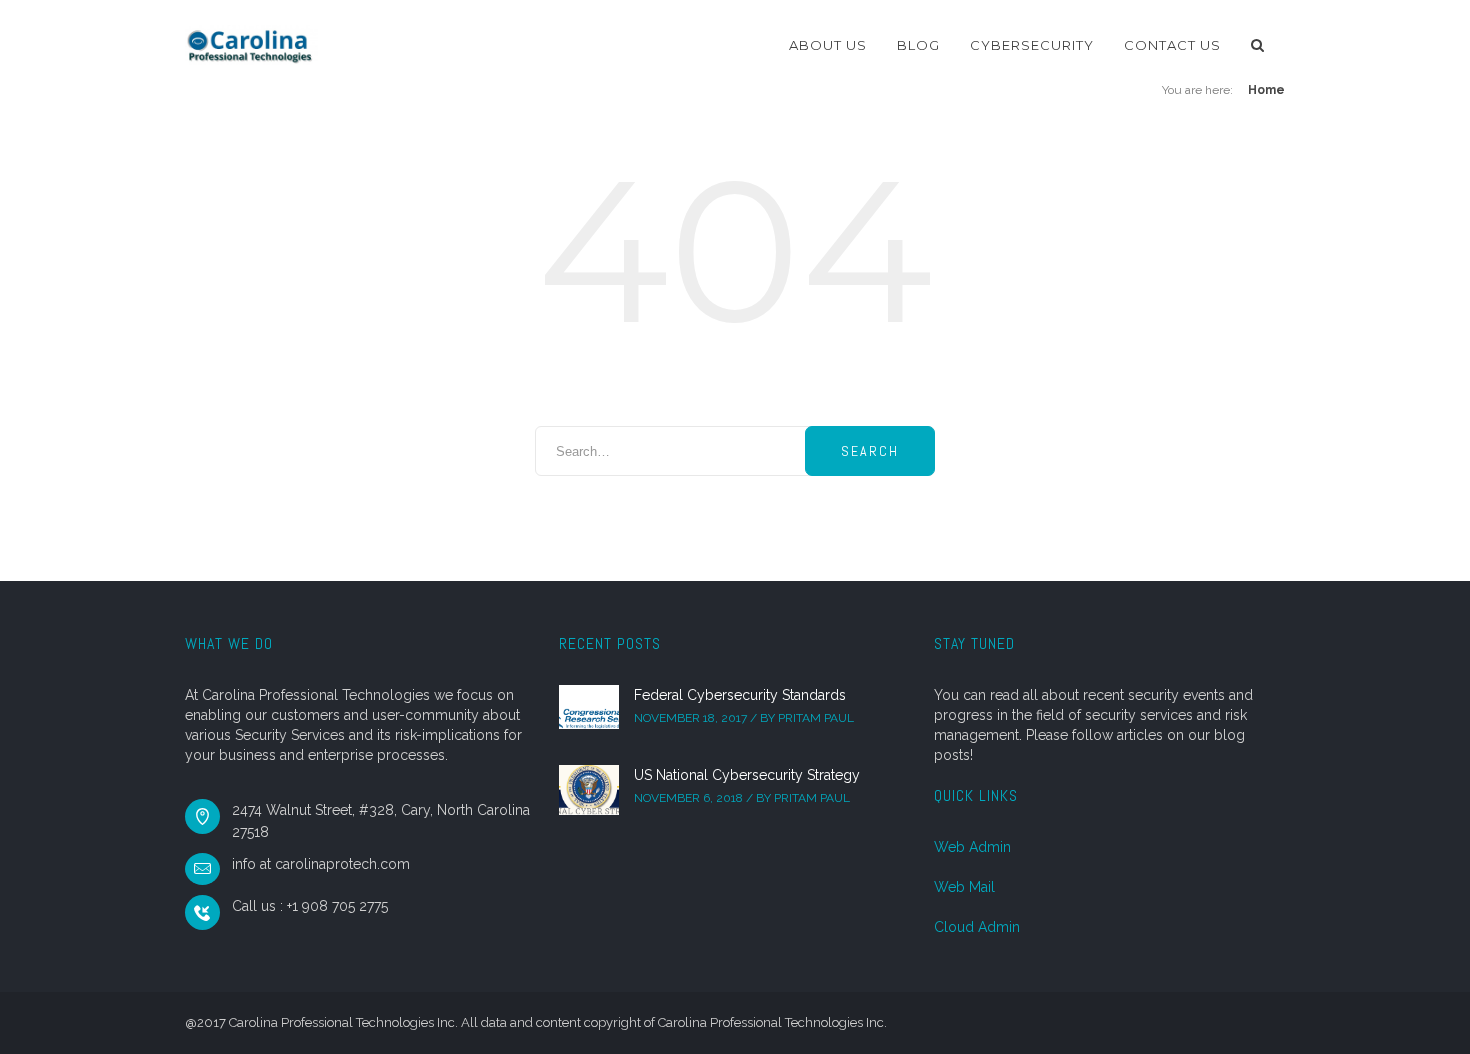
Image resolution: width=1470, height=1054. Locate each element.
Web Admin (972, 847)
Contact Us (1172, 45)
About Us (828, 45)
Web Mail (964, 887)
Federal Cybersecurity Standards (740, 695)
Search (870, 451)
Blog (918, 45)
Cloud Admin (977, 927)
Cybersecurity (1032, 45)
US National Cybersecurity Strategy (747, 775)
